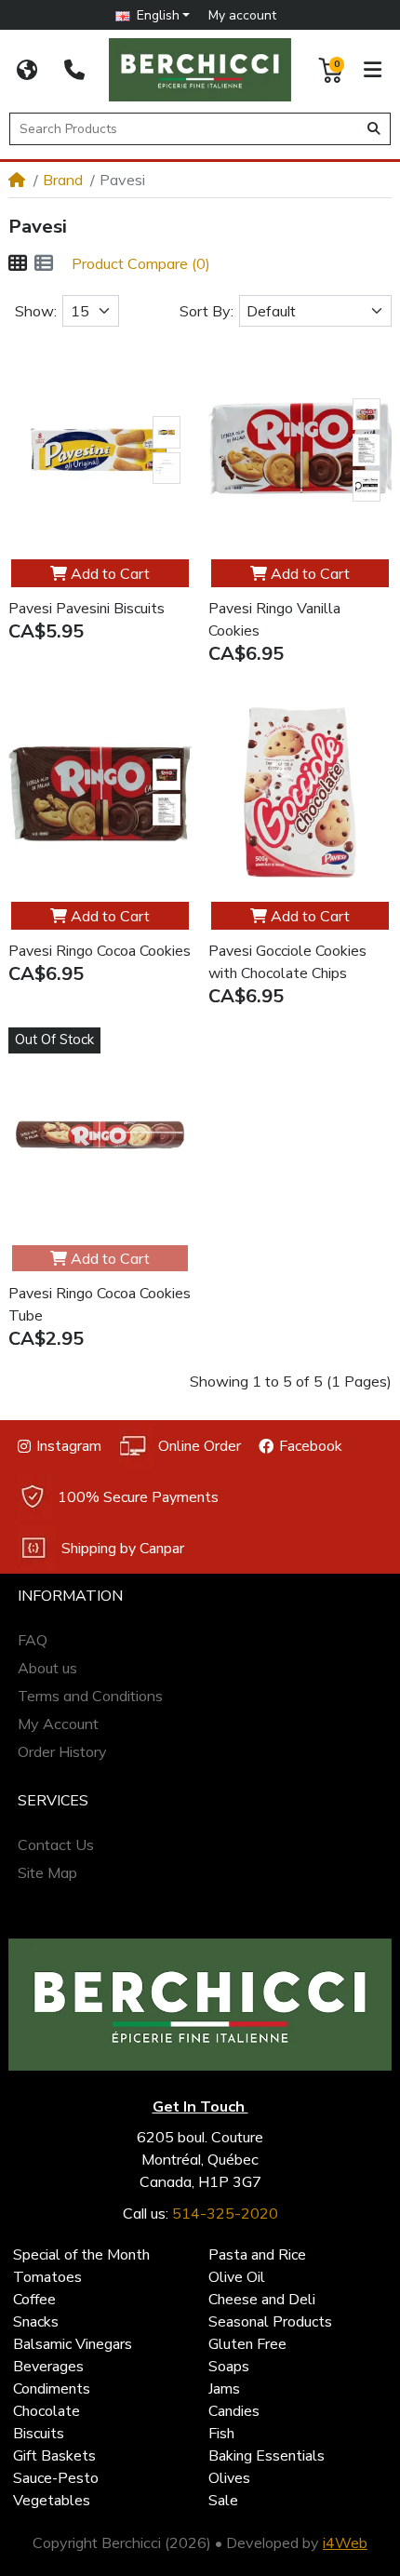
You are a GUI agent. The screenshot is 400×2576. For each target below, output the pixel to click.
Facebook (311, 1446)
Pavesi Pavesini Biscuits (87, 609)
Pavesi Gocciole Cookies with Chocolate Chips (287, 962)
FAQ (33, 1640)
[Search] (374, 129)
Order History (62, 1751)
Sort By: (207, 311)
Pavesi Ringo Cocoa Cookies (100, 951)
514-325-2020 (225, 2213)
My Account (58, 1724)
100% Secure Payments (138, 1497)
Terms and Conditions (90, 1696)
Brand (63, 180)
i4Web (345, 2542)
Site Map (47, 1872)
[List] (44, 263)
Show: (36, 311)
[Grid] (18, 263)
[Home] (17, 180)
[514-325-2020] (74, 70)
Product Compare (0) (141, 263)
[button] (153, 15)
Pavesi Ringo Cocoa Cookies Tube (100, 1305)
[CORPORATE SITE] (27, 70)
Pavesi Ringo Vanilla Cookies (274, 620)
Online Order (200, 1446)
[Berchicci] (200, 2005)
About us (47, 1668)
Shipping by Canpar (123, 1549)
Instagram (69, 1446)
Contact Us (56, 1845)
